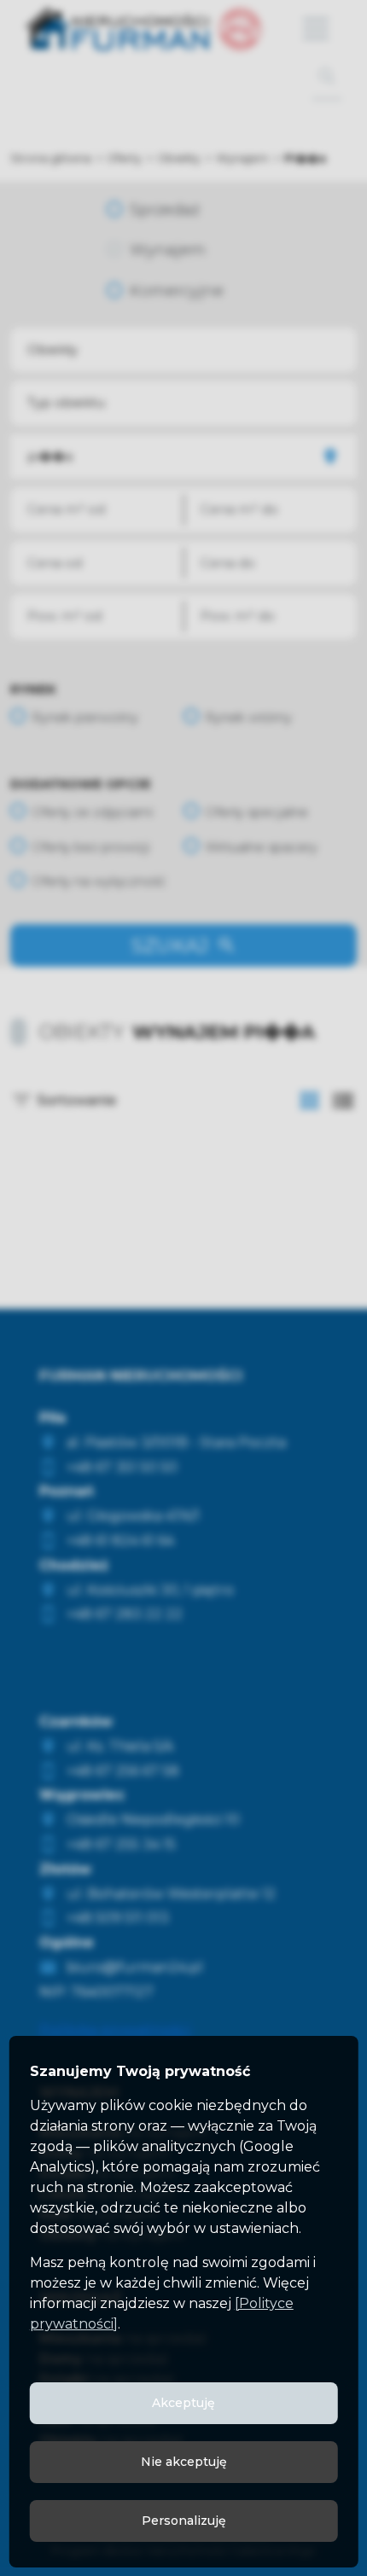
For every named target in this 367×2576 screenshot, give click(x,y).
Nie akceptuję (184, 2462)
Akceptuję (183, 2403)
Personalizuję (184, 2521)
